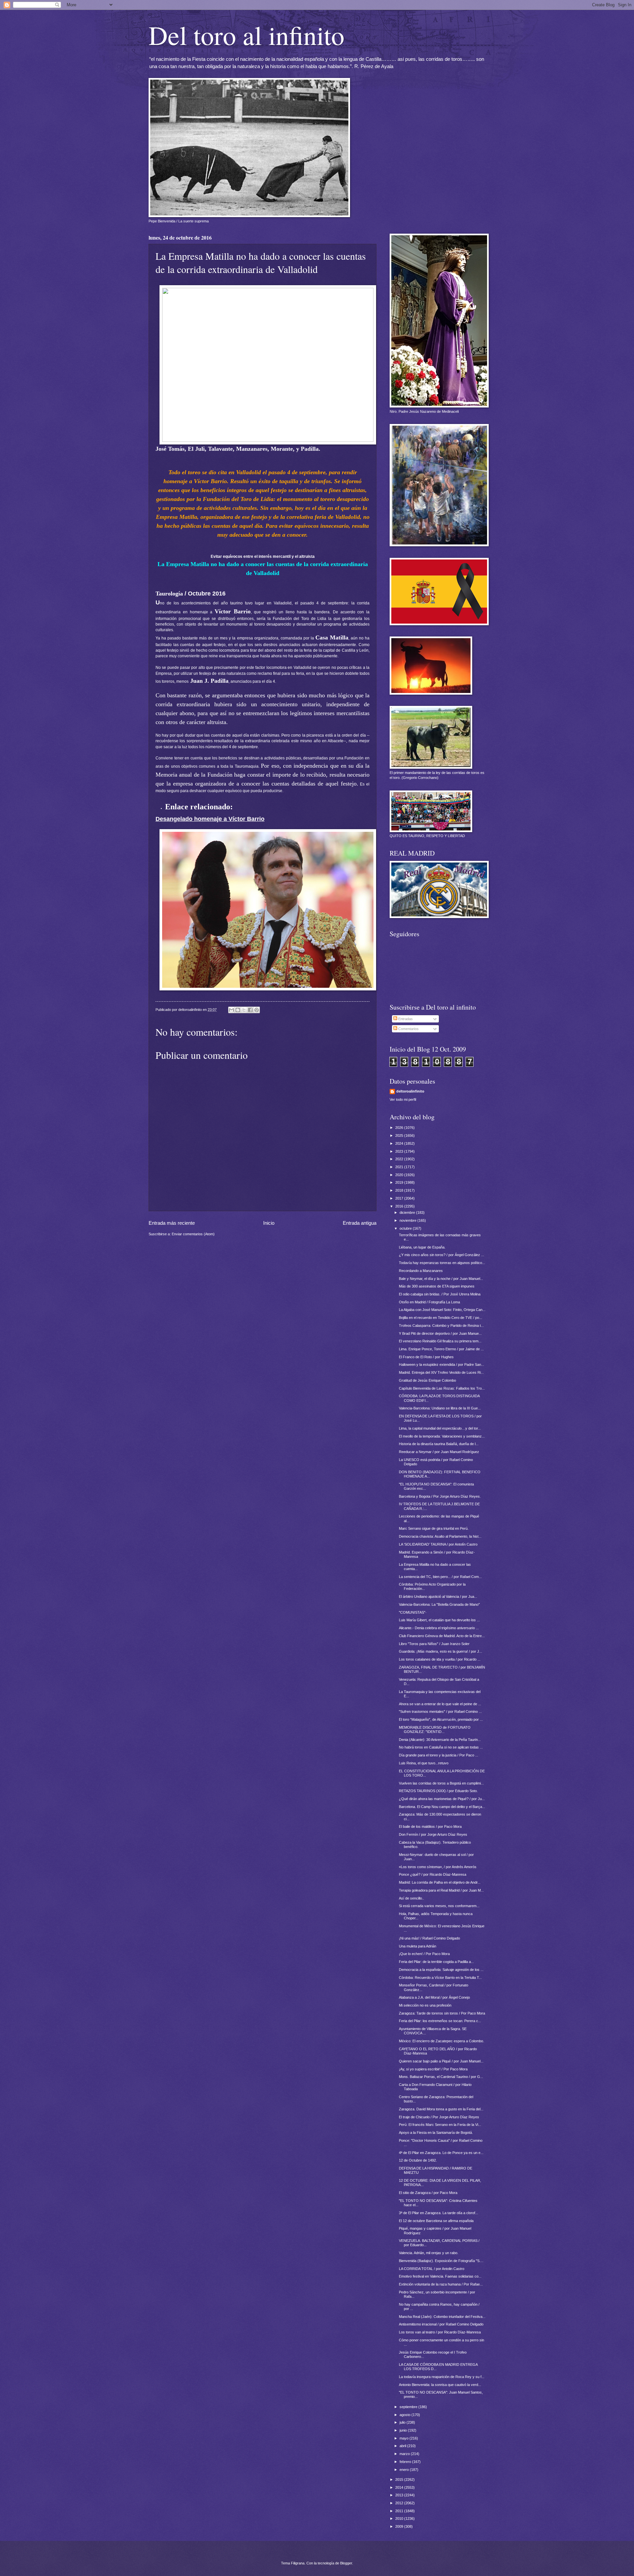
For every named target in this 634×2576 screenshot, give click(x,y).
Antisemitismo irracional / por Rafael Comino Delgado (441, 2324)
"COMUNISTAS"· (413, 1612)
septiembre (409, 2407)
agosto (405, 2415)
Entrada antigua (360, 1223)
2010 (400, 2518)
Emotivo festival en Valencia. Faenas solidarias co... (440, 2276)
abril (403, 2446)
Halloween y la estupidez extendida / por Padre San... (441, 1365)
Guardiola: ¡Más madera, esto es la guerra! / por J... (440, 1651)
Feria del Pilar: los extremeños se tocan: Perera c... (440, 2021)
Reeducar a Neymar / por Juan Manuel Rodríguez (439, 1452)
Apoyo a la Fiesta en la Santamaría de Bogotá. (436, 2133)
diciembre (408, 1212)
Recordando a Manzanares (421, 1271)
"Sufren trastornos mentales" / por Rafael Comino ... (440, 1711)
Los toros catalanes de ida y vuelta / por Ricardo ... (440, 1659)
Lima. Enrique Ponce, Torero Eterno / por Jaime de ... (441, 1349)
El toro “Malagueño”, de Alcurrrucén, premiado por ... (441, 1719)
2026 (400, 1128)
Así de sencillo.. (411, 1898)
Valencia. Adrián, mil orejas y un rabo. (429, 2253)
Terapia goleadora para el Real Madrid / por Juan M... (441, 1890)
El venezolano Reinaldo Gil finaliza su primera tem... (440, 1341)
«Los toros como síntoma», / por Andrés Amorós (438, 1867)
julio (403, 2422)
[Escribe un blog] (238, 1010)
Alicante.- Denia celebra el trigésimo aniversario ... (439, 1628)
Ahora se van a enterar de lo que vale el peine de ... (440, 1704)
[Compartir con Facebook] (250, 1010)
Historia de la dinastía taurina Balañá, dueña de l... (439, 1444)
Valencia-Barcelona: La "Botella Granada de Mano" (439, 1604)
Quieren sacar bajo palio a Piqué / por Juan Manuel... (441, 2061)
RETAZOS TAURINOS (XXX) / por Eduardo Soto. (438, 1791)
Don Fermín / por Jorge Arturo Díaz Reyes (433, 1834)
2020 (400, 1175)
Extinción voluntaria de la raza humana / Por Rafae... (441, 2284)
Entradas (405, 1019)
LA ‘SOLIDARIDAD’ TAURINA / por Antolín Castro (438, 1544)
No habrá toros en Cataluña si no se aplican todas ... (441, 1747)
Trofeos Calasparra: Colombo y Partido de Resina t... (441, 1326)
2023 (400, 1151)
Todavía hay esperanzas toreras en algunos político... (442, 1263)
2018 (400, 1190)
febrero (406, 2462)
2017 (400, 1198)
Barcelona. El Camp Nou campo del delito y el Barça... (442, 1807)
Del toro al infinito (247, 35)
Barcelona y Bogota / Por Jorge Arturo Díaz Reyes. (440, 1496)
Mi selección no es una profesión (425, 2005)
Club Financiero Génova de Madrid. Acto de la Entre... (442, 1636)
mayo (405, 2438)
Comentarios (408, 1029)
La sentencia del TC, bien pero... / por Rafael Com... (440, 1577)
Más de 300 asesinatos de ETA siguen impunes (437, 1286)
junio (404, 2430)
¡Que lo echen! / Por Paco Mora (424, 1954)
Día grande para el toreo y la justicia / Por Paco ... (439, 1755)
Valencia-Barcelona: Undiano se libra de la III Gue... (440, 1408)
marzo (405, 2454)
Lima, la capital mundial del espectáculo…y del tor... (440, 1428)
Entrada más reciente (172, 1223)
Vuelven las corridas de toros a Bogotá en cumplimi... (441, 1783)
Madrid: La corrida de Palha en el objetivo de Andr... (440, 1882)
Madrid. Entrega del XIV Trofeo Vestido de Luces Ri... (441, 1372)
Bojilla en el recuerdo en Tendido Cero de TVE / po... (440, 1318)
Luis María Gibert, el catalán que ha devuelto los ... (439, 1620)
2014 (400, 2487)
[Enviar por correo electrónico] (231, 1010)
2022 (400, 1159)
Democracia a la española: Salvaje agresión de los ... (441, 1970)
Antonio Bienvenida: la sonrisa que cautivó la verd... (440, 2385)
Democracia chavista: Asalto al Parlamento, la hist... (440, 1536)
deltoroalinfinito (410, 1091)
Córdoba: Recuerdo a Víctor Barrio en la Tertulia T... (440, 1978)
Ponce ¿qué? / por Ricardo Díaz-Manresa (433, 1874)
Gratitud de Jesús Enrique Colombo (427, 1380)
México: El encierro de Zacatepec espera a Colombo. (441, 2041)
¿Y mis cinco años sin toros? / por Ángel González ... (441, 1255)
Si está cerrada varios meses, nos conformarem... (439, 1906)
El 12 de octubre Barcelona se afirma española (436, 2221)
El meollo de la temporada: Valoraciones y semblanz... (442, 1436)
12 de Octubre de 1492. (418, 2160)
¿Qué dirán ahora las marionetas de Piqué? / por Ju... (442, 1799)
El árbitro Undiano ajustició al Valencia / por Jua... (438, 1596)
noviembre (408, 1220)
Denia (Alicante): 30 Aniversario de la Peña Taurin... (440, 1740)
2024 (400, 1143)
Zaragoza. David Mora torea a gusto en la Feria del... (441, 2109)
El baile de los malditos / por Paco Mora (430, 1826)
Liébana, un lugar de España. (422, 1247)
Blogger (346, 2563)
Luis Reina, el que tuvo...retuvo (424, 1763)
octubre (406, 1228)
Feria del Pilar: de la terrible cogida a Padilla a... (436, 1962)
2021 (400, 1167)
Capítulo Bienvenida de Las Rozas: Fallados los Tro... (442, 1388)
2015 (400, 2480)
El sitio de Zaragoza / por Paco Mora (428, 2193)
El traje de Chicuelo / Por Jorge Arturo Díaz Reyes (439, 2117)
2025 (400, 1135)
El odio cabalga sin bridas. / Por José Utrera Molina (440, 1294)
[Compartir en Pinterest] (257, 1010)
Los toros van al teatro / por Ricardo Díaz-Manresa (440, 2332)
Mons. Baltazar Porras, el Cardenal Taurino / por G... (441, 2077)
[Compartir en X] (244, 1010)
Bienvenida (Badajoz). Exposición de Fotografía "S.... (441, 2261)
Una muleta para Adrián (418, 1946)
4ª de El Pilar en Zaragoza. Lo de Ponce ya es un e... (441, 2153)
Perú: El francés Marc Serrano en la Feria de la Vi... (440, 2125)
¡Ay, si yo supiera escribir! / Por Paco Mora (433, 2069)
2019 (400, 1182)
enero (405, 2470)
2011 (400, 2511)
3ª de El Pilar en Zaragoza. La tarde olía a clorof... (439, 2213)
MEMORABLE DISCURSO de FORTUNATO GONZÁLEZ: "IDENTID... (435, 1730)
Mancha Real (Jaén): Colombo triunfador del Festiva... (442, 2317)
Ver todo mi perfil (403, 1099)
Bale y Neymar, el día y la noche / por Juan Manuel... (441, 1279)
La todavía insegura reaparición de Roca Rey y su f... (442, 2377)
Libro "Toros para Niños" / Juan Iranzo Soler (434, 1644)
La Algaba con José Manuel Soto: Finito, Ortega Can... (442, 1310)
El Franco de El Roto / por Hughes (426, 1357)
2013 (400, 2495)
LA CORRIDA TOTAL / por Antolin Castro (432, 2269)
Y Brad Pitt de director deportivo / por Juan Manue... (440, 1333)
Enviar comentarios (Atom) (193, 1234)
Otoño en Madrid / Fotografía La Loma (429, 1302)
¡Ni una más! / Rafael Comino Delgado (429, 1938)
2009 (400, 2526)
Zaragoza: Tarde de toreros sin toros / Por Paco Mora (442, 2013)
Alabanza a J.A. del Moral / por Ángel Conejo (434, 1997)
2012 (400, 2503)
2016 (400, 1206)
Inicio (269, 1223)
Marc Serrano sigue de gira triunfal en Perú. (434, 1528)
